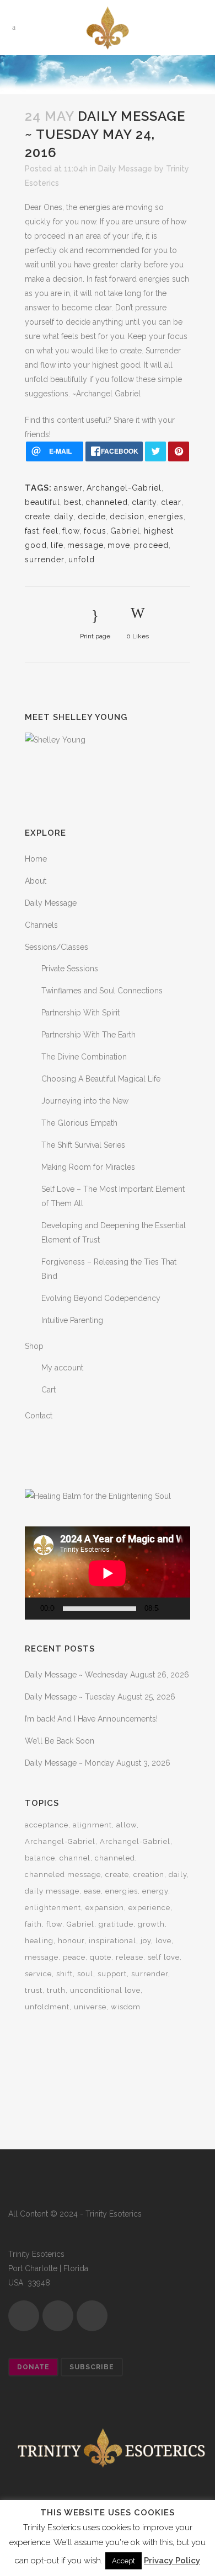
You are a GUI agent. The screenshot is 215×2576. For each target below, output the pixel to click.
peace (74, 1957)
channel (75, 1858)
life (57, 545)
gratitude (116, 1924)
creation (149, 1875)
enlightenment (53, 1908)
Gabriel (125, 531)
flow (71, 531)
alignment (92, 1825)
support (112, 1974)
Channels (41, 925)
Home (36, 859)
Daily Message (125, 169)
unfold (82, 560)
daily (64, 517)
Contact (39, 1416)
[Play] (36, 1609)
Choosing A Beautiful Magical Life (101, 1079)
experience (149, 1908)
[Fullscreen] (186, 1609)
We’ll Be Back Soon (60, 1741)
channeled (107, 502)
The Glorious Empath (79, 1123)
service (38, 1974)
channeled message (63, 1875)
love (163, 1941)
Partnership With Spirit (80, 1013)
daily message (52, 1891)
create (37, 517)
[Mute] (170, 1609)
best (73, 502)
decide (92, 517)
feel (51, 531)
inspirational (112, 1941)
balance (40, 1858)
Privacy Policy (172, 2561)
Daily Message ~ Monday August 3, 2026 (98, 1763)
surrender (45, 560)
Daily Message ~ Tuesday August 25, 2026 (100, 1697)
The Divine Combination (84, 1057)
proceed (151, 545)
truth (56, 1990)
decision (127, 517)
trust (34, 1990)
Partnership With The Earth (88, 1035)
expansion (105, 1908)
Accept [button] (123, 2561)
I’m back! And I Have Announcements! (91, 1719)
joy (146, 1941)
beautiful (42, 502)
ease (92, 1891)
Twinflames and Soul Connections (102, 991)
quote (101, 1957)
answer (68, 488)
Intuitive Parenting (72, 1320)
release (130, 1957)
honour (71, 1941)
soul (85, 1974)
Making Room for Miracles (88, 1167)
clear (171, 502)
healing (39, 1941)
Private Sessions (70, 969)
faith (33, 1924)
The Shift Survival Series (83, 1145)
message (85, 545)
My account (62, 1368)
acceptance (47, 1825)
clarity (144, 502)
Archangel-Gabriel (124, 488)
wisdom (126, 2007)
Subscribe (92, 2367)
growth (151, 1924)
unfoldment (47, 2007)
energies (166, 517)
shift (64, 1974)
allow (127, 1825)
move (119, 545)
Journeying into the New (85, 1101)
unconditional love (105, 1990)
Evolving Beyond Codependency (101, 1298)
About (36, 881)
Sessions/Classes (57, 947)
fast (32, 531)
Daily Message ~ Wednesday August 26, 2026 (107, 1675)
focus (95, 531)
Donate (33, 2367)
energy (155, 1891)
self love (164, 1957)
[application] (108, 1573)
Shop (34, 1346)
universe (90, 2007)
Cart (49, 1390)
